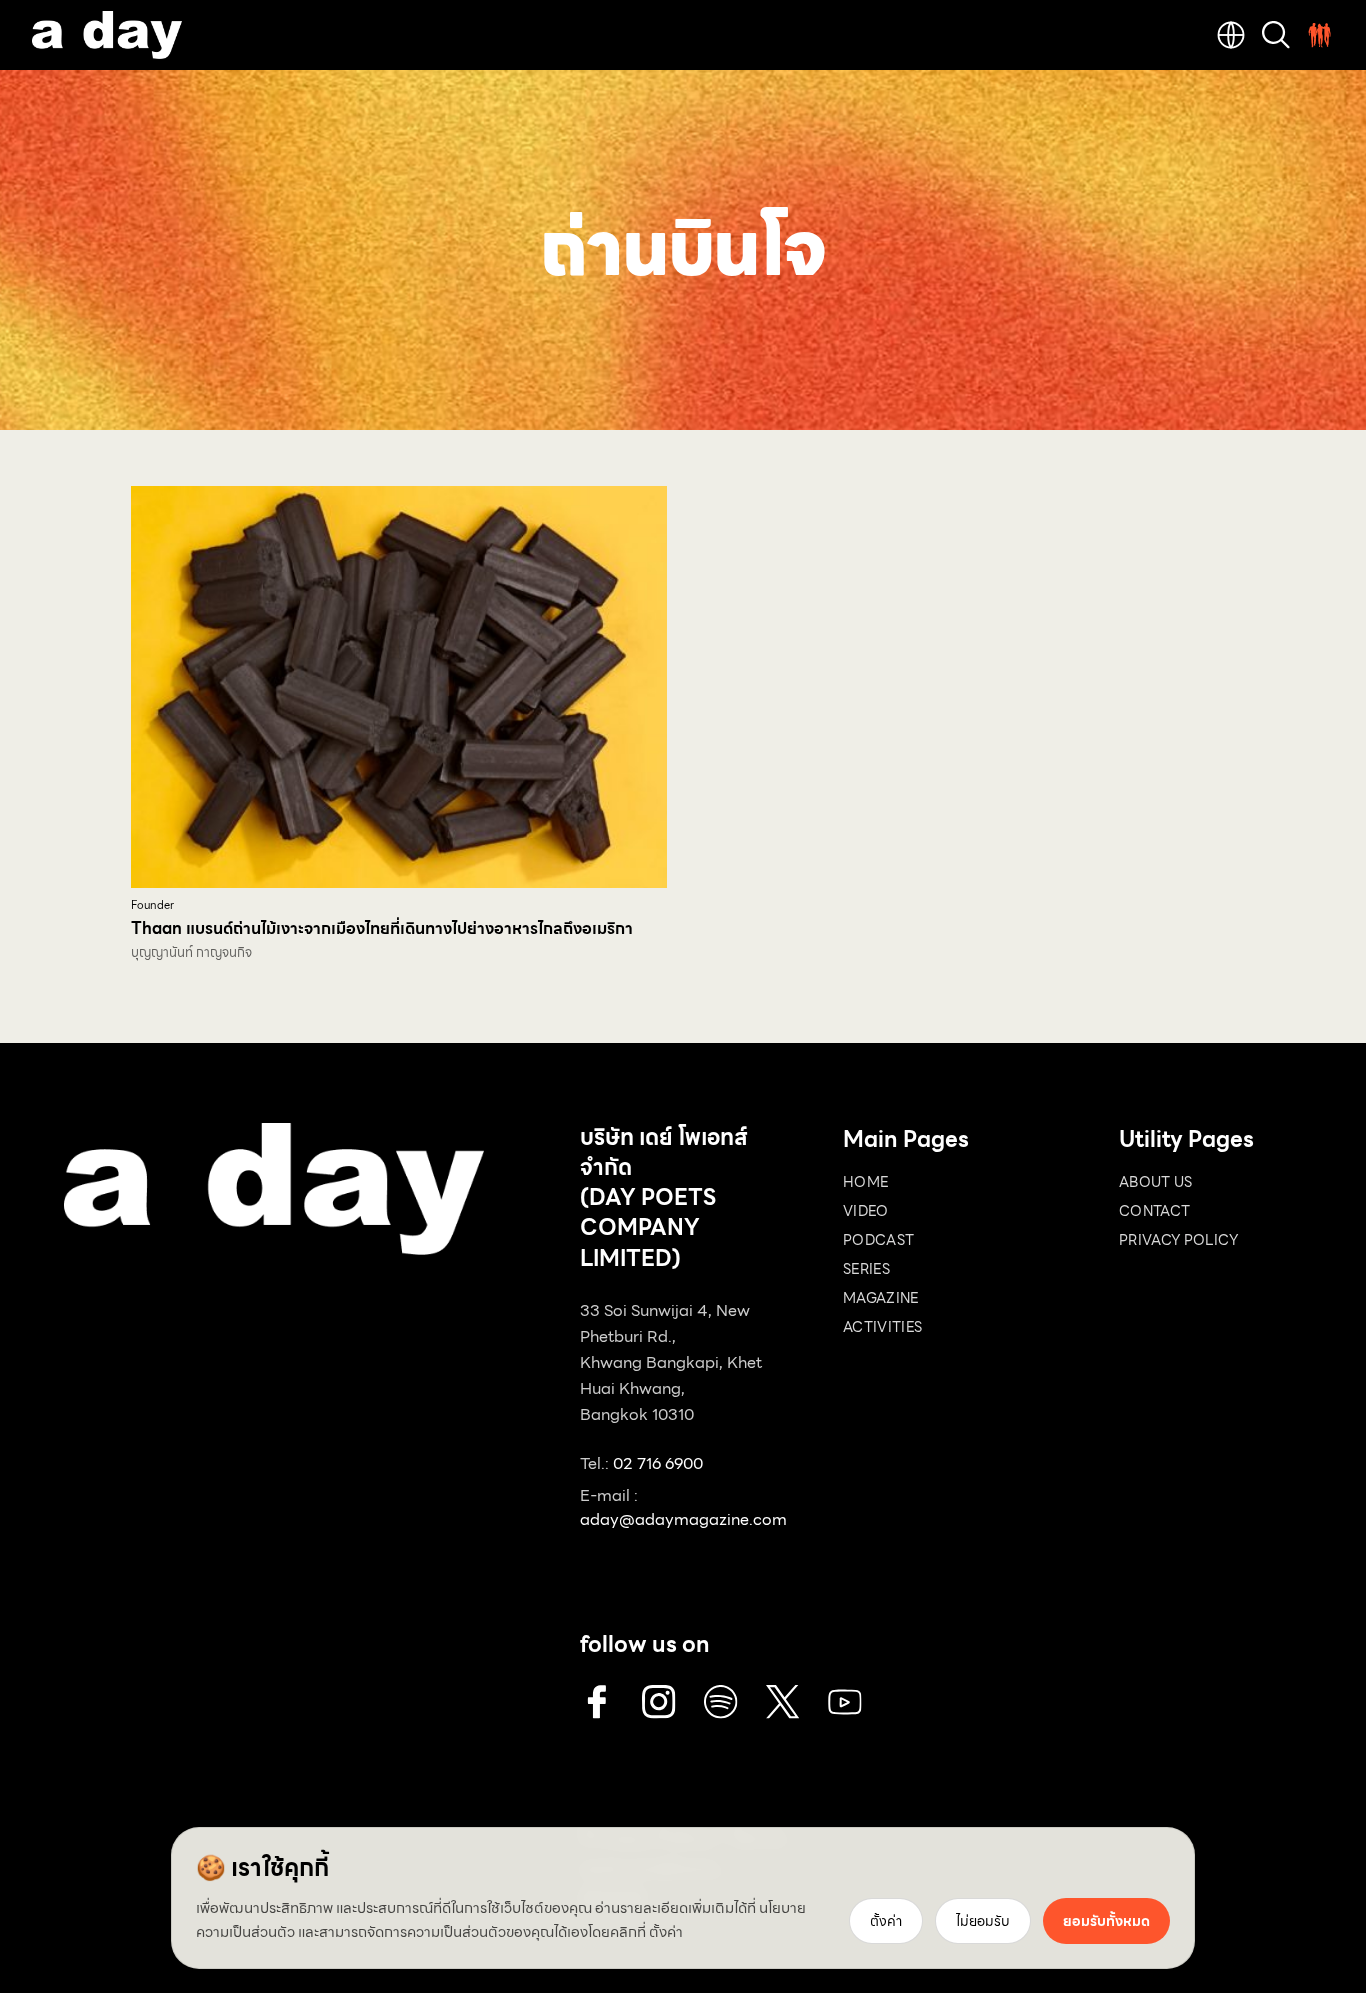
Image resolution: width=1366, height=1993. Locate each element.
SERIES (866, 1269)
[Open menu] (1320, 35)
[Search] (1276, 35)
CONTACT (1154, 1211)
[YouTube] (845, 1702)
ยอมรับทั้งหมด (1106, 1921)
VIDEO (866, 1211)
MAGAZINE (881, 1298)
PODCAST (878, 1240)
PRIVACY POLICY (1178, 1240)
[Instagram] (659, 1702)
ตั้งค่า (666, 1932)
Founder (152, 905)
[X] (783, 1702)
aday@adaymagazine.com (683, 1519)
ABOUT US (1156, 1182)
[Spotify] (721, 1702)
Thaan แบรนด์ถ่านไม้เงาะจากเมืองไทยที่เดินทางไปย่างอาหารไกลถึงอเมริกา (382, 928)
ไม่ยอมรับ (983, 1921)
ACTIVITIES (883, 1327)
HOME (865, 1182)
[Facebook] (597, 1702)
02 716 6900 (658, 1463)
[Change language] (1231, 35)
